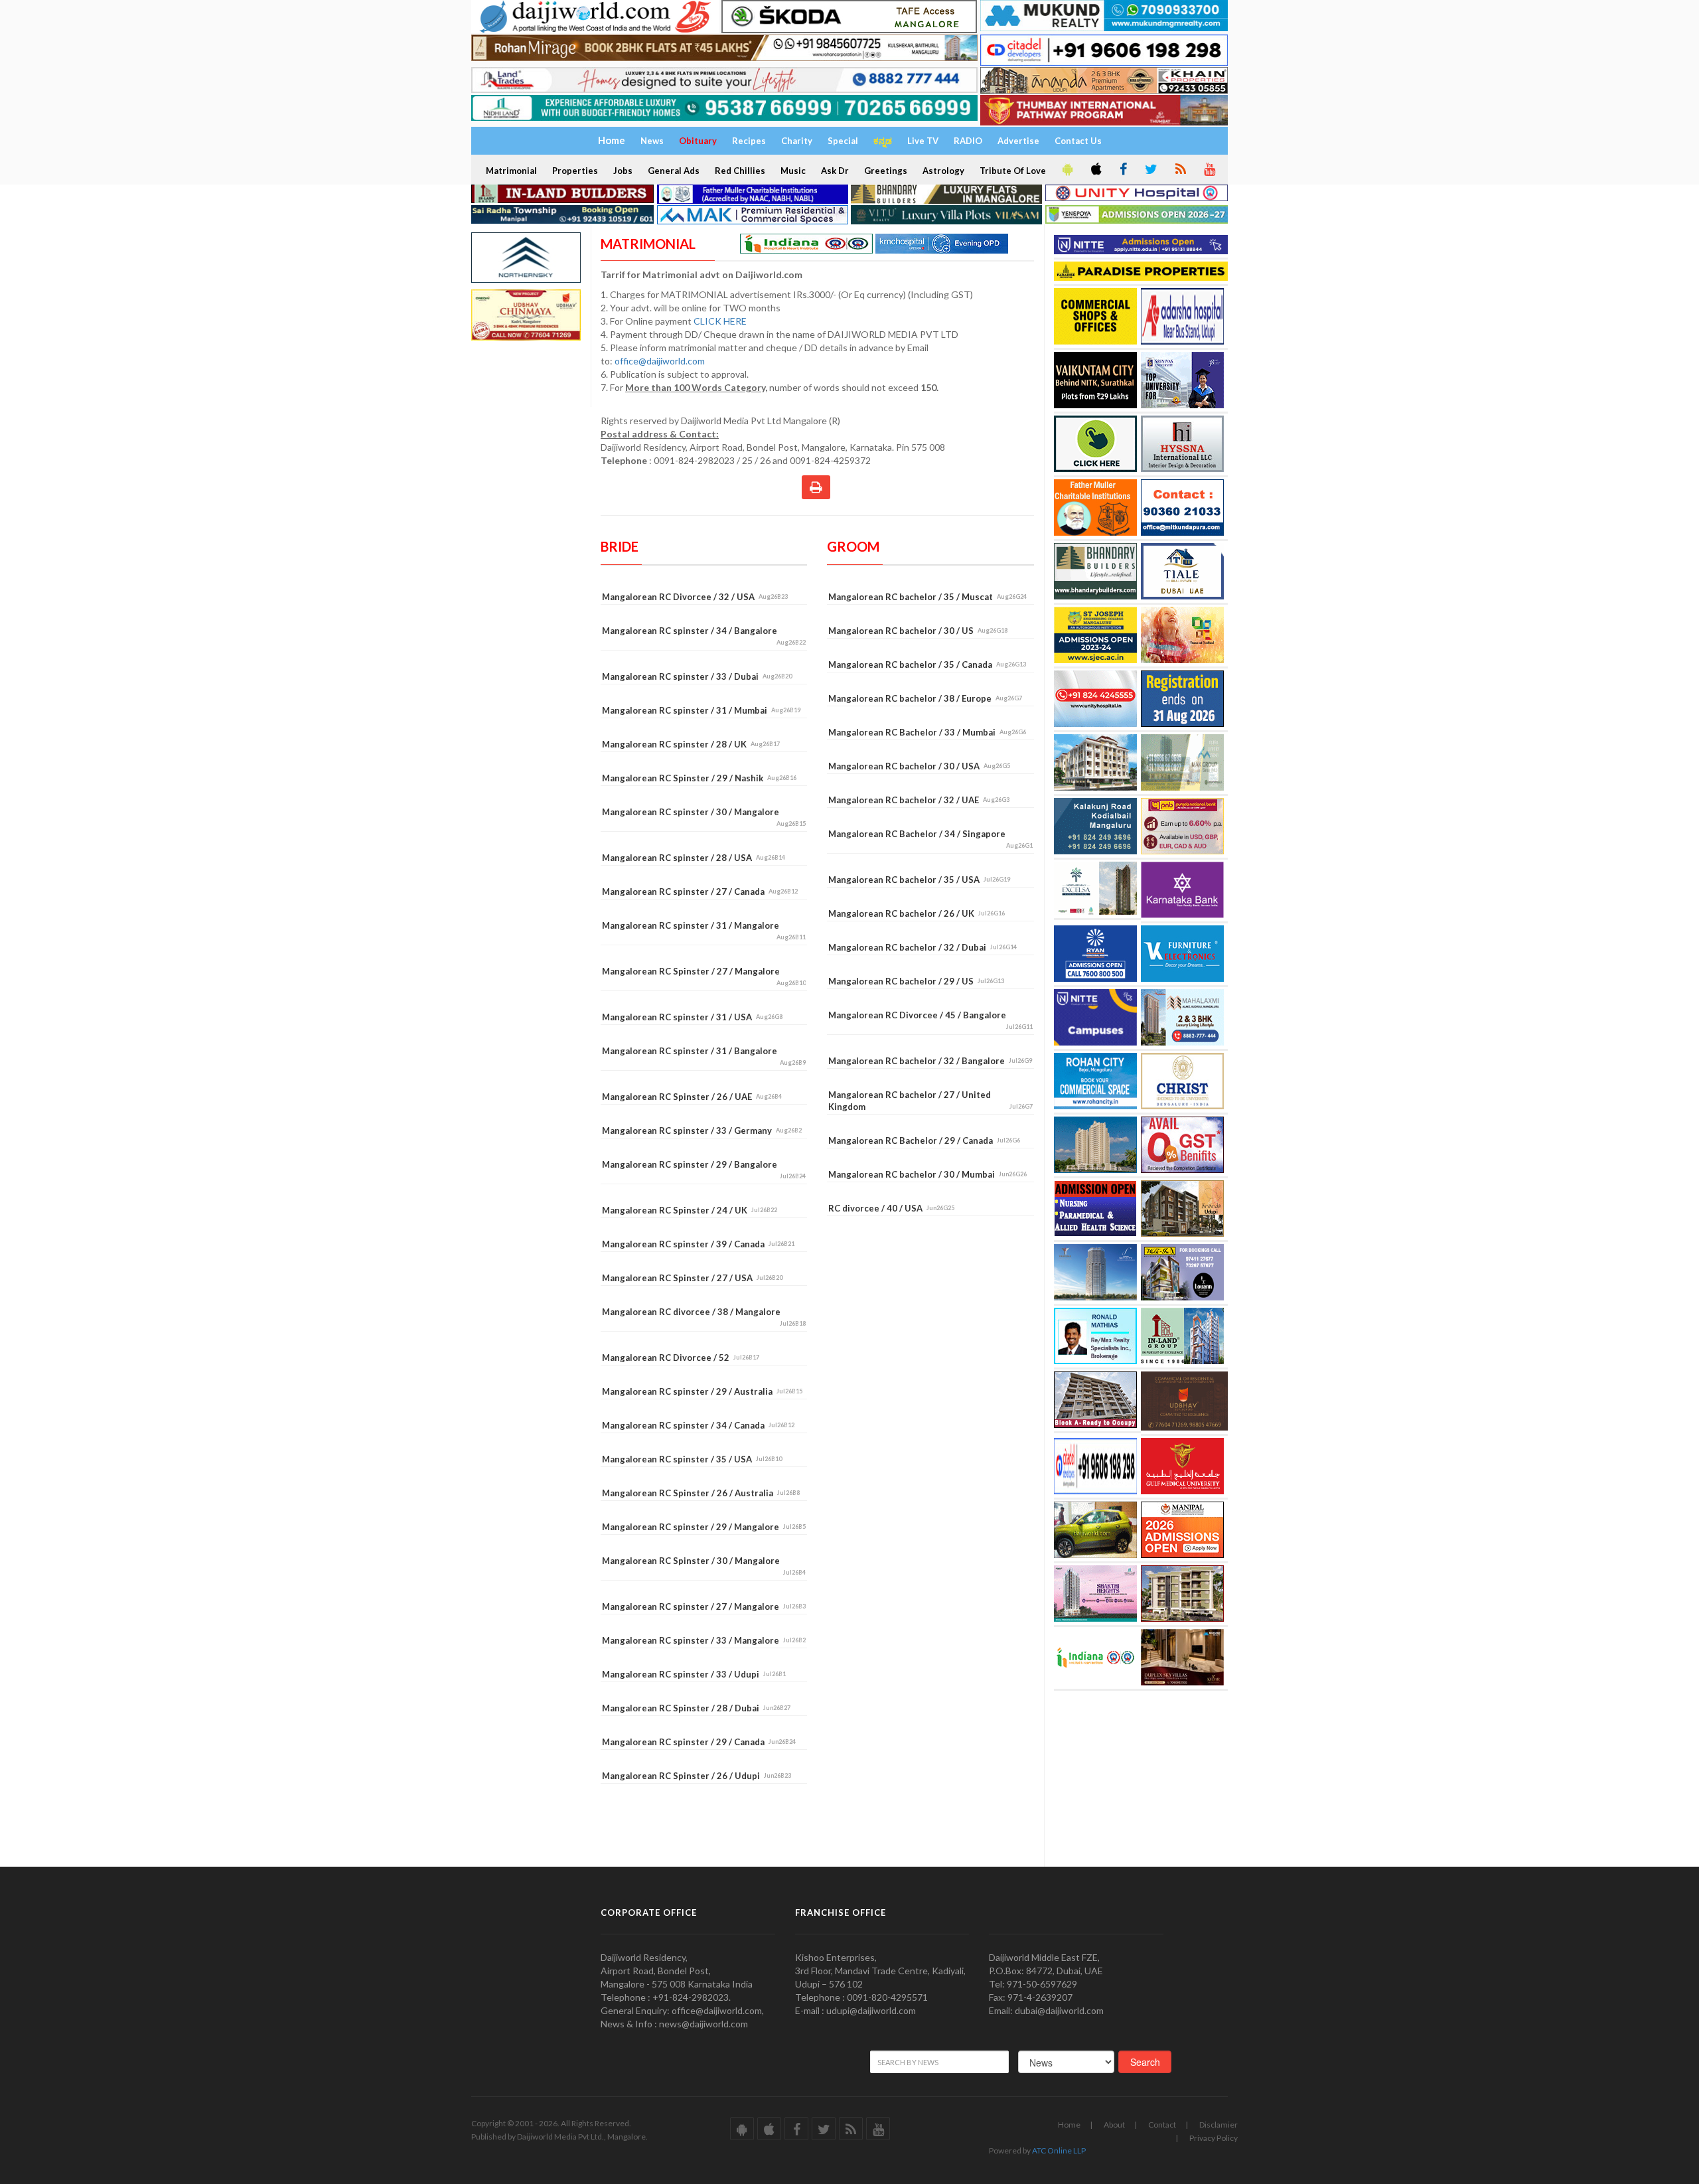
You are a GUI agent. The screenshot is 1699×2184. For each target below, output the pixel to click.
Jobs (623, 171)
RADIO (968, 141)
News (652, 141)
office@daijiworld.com (661, 361)
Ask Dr (835, 171)
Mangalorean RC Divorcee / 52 (681, 1358)
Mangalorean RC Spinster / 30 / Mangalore (704, 1566)
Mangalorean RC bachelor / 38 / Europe (925, 698)
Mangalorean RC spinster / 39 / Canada (698, 1244)
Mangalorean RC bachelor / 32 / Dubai (923, 947)
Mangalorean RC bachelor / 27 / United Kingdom (930, 1101)
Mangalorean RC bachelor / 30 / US (918, 631)
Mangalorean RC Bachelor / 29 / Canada (924, 1140)
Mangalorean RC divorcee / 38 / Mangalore (704, 1317)
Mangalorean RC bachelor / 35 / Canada (927, 664)
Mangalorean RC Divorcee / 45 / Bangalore (930, 1020)
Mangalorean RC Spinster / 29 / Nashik (699, 778)
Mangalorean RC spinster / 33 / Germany (702, 1131)
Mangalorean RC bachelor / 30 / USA (919, 766)
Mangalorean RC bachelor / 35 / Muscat (927, 597)
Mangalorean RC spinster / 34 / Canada (698, 1425)
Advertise (1018, 141)
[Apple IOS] (1095, 170)
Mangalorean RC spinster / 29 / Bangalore (704, 1169)
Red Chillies (740, 171)
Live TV (923, 141)
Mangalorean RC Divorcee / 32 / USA (695, 597)
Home (1069, 2125)
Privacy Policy (1214, 2138)
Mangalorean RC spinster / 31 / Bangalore (704, 1056)
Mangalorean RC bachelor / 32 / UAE (919, 800)
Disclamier (1219, 2125)
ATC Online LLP (1059, 2150)
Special (843, 141)
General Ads (674, 171)
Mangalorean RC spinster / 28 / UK (691, 744)
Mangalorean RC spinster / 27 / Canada (700, 892)
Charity (797, 141)
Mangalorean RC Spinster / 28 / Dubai (696, 1708)
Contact (1162, 2125)
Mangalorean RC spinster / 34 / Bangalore (704, 636)
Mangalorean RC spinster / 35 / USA (692, 1459)
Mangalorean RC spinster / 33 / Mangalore (704, 1640)
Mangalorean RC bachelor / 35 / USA (919, 880)
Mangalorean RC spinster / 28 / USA (694, 858)
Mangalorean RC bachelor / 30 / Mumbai (927, 1174)
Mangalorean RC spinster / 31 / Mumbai (701, 710)
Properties (575, 171)
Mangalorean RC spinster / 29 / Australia (702, 1391)
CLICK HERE (721, 321)
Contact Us (1078, 141)
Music (793, 171)
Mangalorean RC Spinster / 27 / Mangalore (704, 976)
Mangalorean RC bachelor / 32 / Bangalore (930, 1061)
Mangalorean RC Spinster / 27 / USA (692, 1278)
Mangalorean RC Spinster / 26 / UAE (692, 1097)
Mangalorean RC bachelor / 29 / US (916, 981)
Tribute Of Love (1013, 171)
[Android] (1067, 170)
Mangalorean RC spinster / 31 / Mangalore (704, 930)
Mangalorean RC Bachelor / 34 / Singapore (930, 839)
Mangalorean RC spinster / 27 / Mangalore (704, 1606)
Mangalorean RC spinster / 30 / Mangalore (704, 817)
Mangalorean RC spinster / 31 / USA (692, 1017)
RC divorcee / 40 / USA (891, 1208)
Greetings (886, 171)
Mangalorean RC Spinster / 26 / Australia (701, 1493)
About (1114, 2125)
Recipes (749, 141)
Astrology (943, 171)
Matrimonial (511, 171)
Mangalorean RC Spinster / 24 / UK (690, 1210)
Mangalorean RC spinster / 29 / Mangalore (704, 1527)
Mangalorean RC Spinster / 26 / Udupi (697, 1776)
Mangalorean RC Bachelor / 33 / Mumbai (927, 732)
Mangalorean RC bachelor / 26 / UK (917, 913)
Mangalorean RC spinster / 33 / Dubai (697, 676)
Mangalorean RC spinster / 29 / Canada (699, 1742)
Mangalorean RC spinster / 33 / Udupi (694, 1674)
